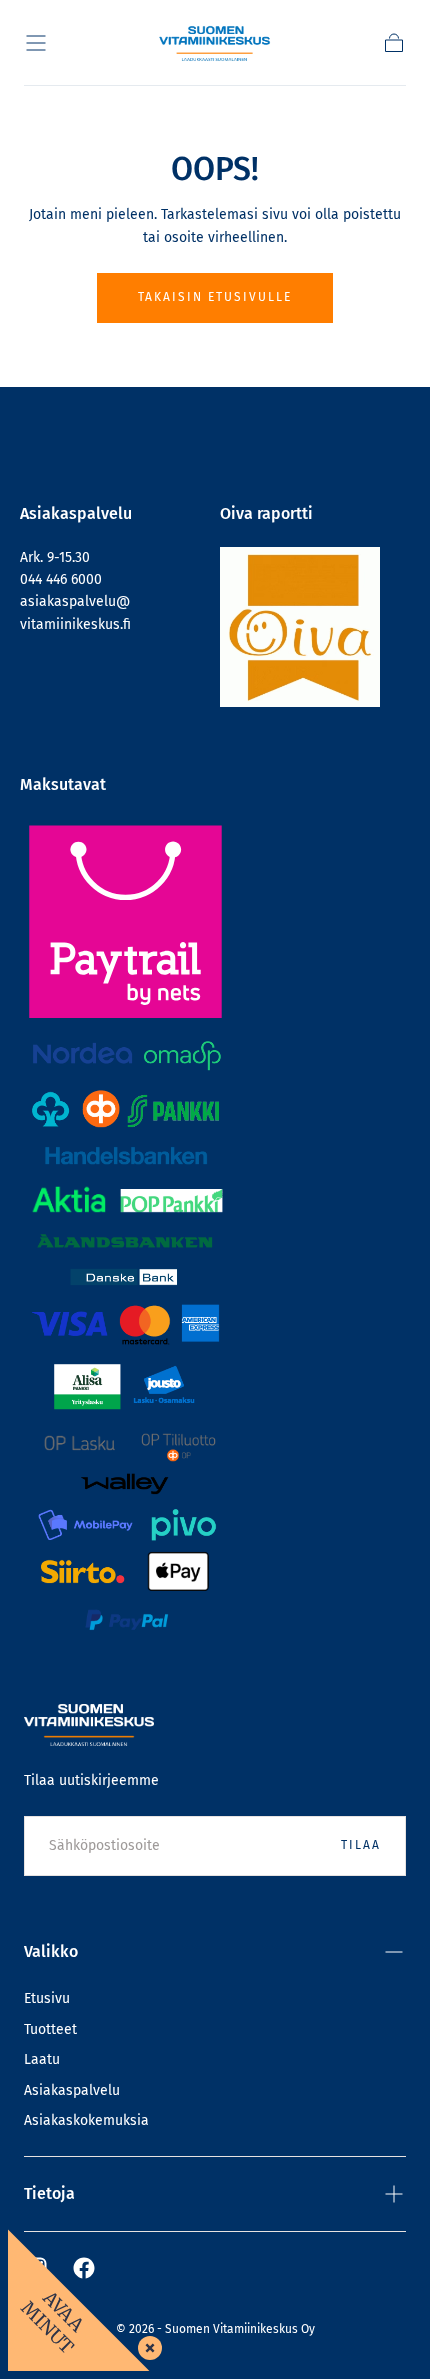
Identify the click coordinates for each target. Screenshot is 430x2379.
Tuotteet (50, 2029)
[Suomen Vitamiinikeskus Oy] (89, 1724)
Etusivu (47, 1998)
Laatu (42, 2059)
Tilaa (361, 1845)
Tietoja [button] (49, 2193)
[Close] (146, 2344)
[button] (36, 43)
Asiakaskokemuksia (86, 2120)
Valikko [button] (51, 1951)
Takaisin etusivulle (215, 297)
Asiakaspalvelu (72, 2090)
